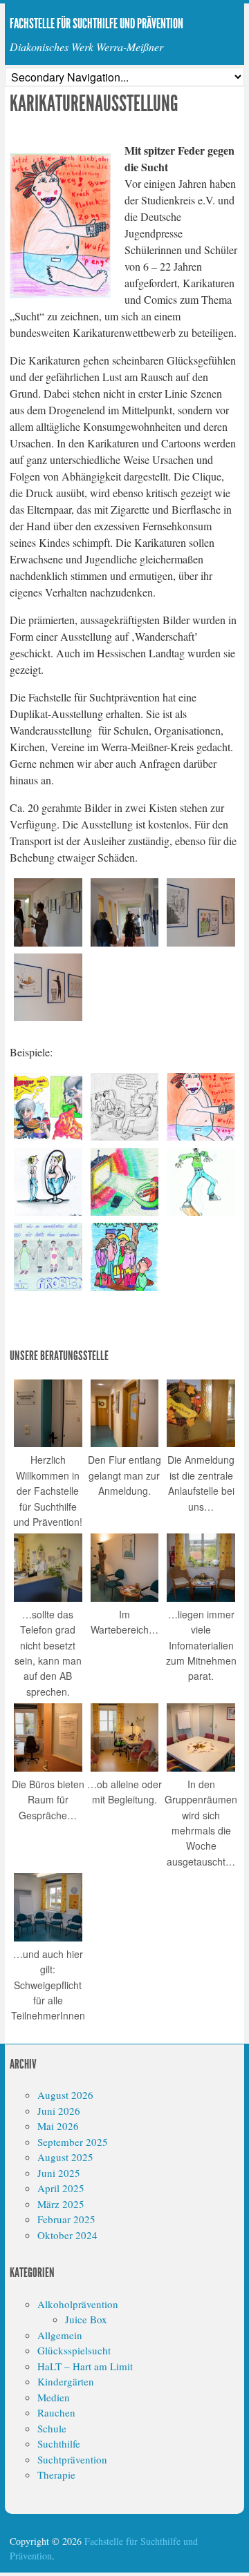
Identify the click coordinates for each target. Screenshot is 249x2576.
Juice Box (86, 2319)
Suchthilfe (59, 2443)
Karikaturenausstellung (94, 104)
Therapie (56, 2475)
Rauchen (56, 2412)
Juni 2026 (59, 2111)
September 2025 (73, 2142)
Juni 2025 (59, 2173)
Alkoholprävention (78, 2304)
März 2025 (61, 2204)
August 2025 (65, 2157)
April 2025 (61, 2188)
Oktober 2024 (67, 2235)
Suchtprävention (72, 2459)
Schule (52, 2428)
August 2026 (65, 2095)
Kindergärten (66, 2381)
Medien (54, 2397)
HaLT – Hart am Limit (85, 2366)
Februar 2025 (66, 2219)
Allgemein (60, 2335)
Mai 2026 (58, 2126)
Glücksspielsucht (74, 2350)
